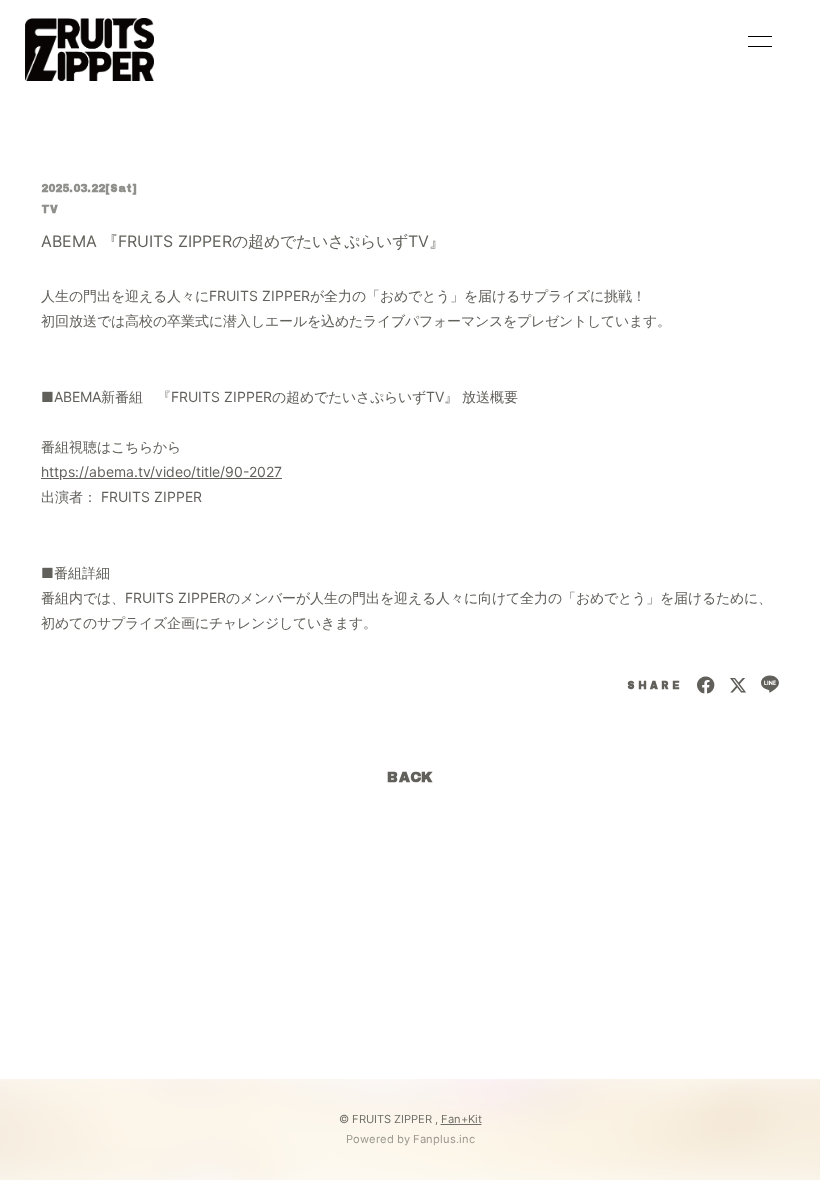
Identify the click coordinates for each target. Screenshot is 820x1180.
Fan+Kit (461, 1119)
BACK (410, 777)
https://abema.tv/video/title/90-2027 (161, 471)
